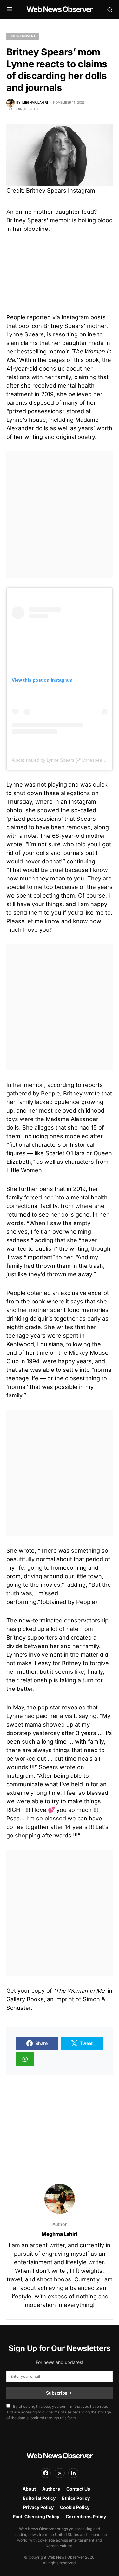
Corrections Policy (86, 2516)
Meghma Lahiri (60, 2234)
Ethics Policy (76, 2498)
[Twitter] (60, 2473)
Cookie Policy (75, 2507)
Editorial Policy (39, 2498)
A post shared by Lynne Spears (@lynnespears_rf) (62, 760)
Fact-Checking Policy (36, 2516)
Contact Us (78, 2489)
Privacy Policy (38, 2507)
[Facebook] (46, 2473)
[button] (10, 9)
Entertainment (23, 36)
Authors (51, 2489)
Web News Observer (59, 9)
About (29, 2489)
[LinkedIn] (73, 2473)
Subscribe (57, 2393)
